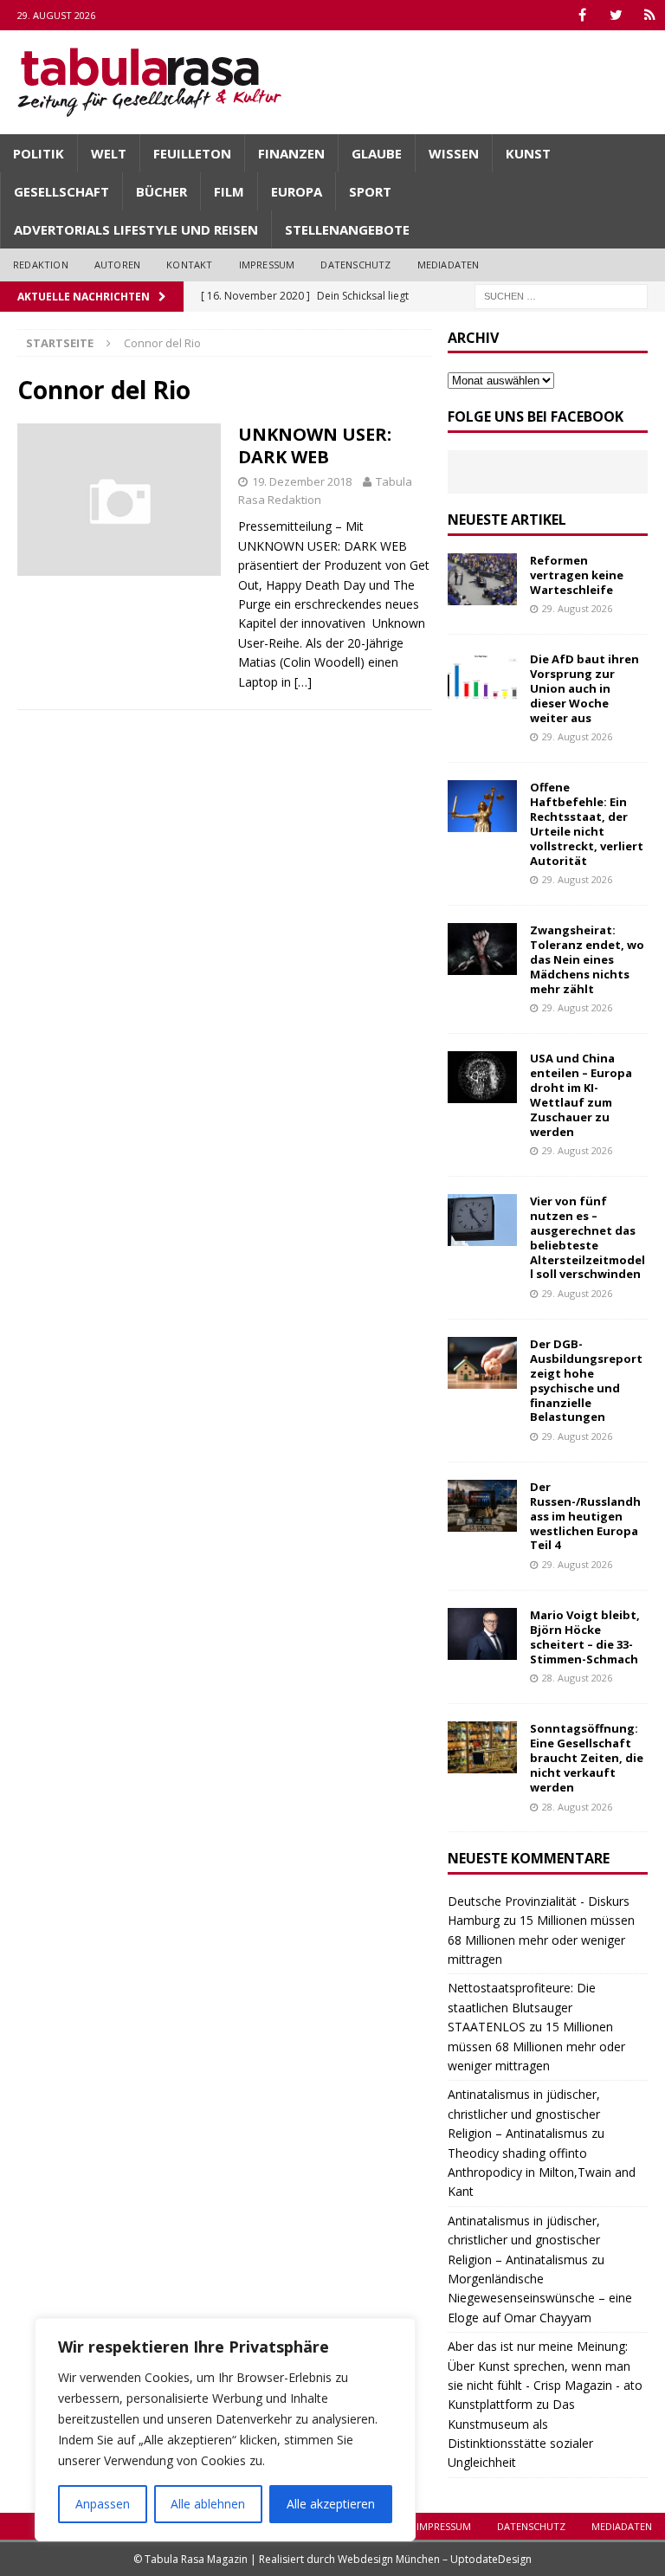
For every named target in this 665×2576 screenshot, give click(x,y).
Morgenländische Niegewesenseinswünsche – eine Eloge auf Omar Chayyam (540, 2298)
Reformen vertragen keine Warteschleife (577, 575)
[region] (225, 2430)
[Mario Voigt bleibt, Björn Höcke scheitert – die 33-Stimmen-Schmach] (482, 1634)
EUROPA (297, 191)
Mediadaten (449, 265)
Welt (109, 153)
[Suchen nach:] (561, 295)
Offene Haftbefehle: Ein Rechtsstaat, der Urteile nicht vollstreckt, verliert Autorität (587, 823)
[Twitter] (616, 15)
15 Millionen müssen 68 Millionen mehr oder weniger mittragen (541, 1940)
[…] (303, 682)
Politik (39, 153)
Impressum (267, 265)
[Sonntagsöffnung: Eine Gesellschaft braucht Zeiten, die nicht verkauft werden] (482, 1747)
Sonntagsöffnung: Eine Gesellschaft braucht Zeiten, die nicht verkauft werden (587, 1758)
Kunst (528, 153)
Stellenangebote (347, 229)
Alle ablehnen (208, 2504)
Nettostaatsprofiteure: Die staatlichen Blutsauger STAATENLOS (522, 2007)
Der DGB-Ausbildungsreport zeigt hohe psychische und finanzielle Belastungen (586, 1380)
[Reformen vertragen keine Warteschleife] (482, 579)
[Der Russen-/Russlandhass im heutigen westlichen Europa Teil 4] (482, 1506)
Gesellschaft (61, 191)
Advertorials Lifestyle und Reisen (136, 229)
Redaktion (41, 265)
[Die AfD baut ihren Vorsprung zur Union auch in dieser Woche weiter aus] (482, 678)
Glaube (377, 153)
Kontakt (189, 265)
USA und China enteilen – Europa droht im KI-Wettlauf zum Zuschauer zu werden (581, 1094)
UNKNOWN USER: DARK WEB (315, 445)
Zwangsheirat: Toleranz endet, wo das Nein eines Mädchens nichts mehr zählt (587, 959)
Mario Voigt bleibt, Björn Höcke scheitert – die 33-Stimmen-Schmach (585, 1637)
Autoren (117, 265)
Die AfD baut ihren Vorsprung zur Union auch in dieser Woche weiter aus (584, 688)
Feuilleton (192, 153)
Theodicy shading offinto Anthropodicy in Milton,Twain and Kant (542, 2172)
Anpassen (103, 2504)
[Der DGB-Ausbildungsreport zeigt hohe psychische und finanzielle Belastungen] (482, 1363)
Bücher (161, 191)
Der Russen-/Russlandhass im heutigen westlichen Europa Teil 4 (585, 1516)
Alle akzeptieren (331, 2504)
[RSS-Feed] (650, 15)
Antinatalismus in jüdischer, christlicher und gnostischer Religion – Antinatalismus (524, 2114)
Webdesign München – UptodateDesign (435, 2559)
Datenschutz (355, 265)
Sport (370, 191)
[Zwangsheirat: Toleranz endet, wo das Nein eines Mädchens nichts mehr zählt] (482, 949)
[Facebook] (582, 15)
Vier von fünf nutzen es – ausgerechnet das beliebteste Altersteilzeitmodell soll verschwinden (588, 1237)
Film (229, 191)
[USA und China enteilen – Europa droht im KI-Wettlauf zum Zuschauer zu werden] (482, 1077)
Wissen (454, 153)
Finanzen (291, 153)
